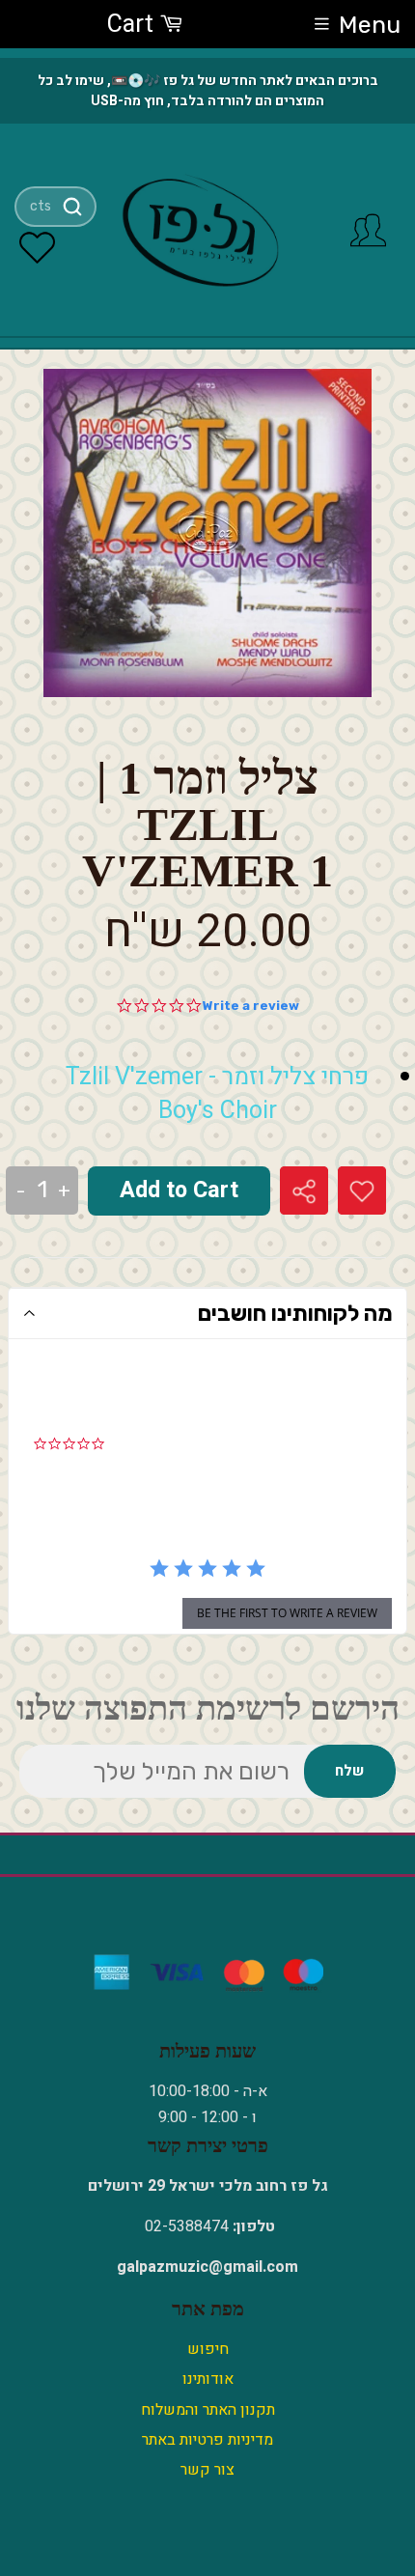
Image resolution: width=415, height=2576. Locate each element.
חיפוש (208, 2349)
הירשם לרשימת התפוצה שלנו (208, 1708)
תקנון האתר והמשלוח (208, 2410)
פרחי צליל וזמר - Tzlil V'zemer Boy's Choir (217, 1094)
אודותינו (208, 2379)
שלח (349, 1771)
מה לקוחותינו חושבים (295, 1313)
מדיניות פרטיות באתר (207, 2440)
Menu (370, 25)
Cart (133, 25)
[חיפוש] (72, 207)
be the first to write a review (287, 1613)
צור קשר (207, 2470)
